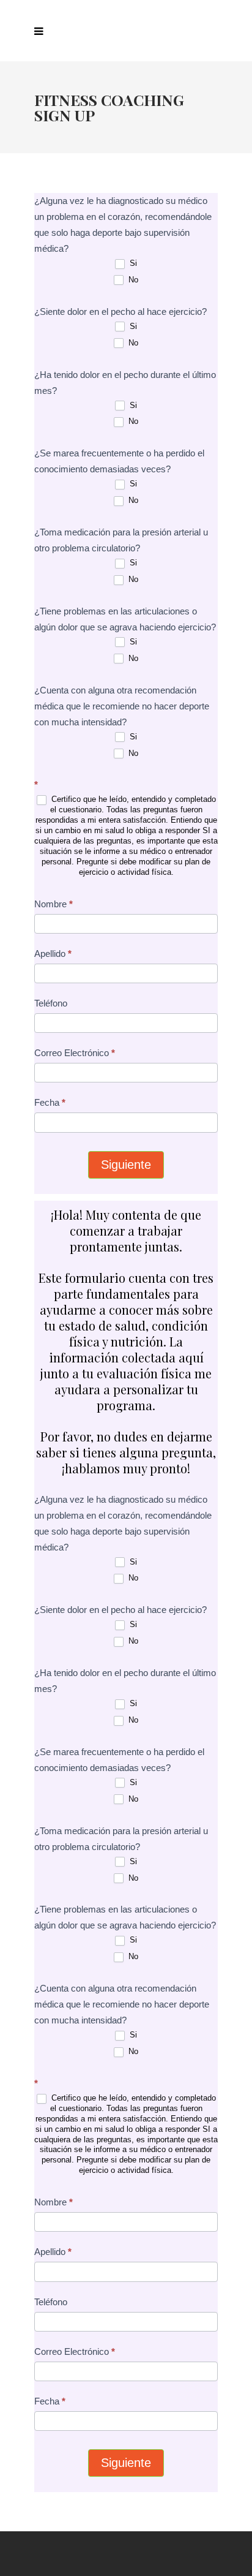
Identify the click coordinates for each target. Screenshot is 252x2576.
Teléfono (51, 1003)
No (132, 280)
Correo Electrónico (75, 1053)
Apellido (53, 954)
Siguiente (126, 1165)
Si (132, 263)
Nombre (54, 904)
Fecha (50, 1102)
